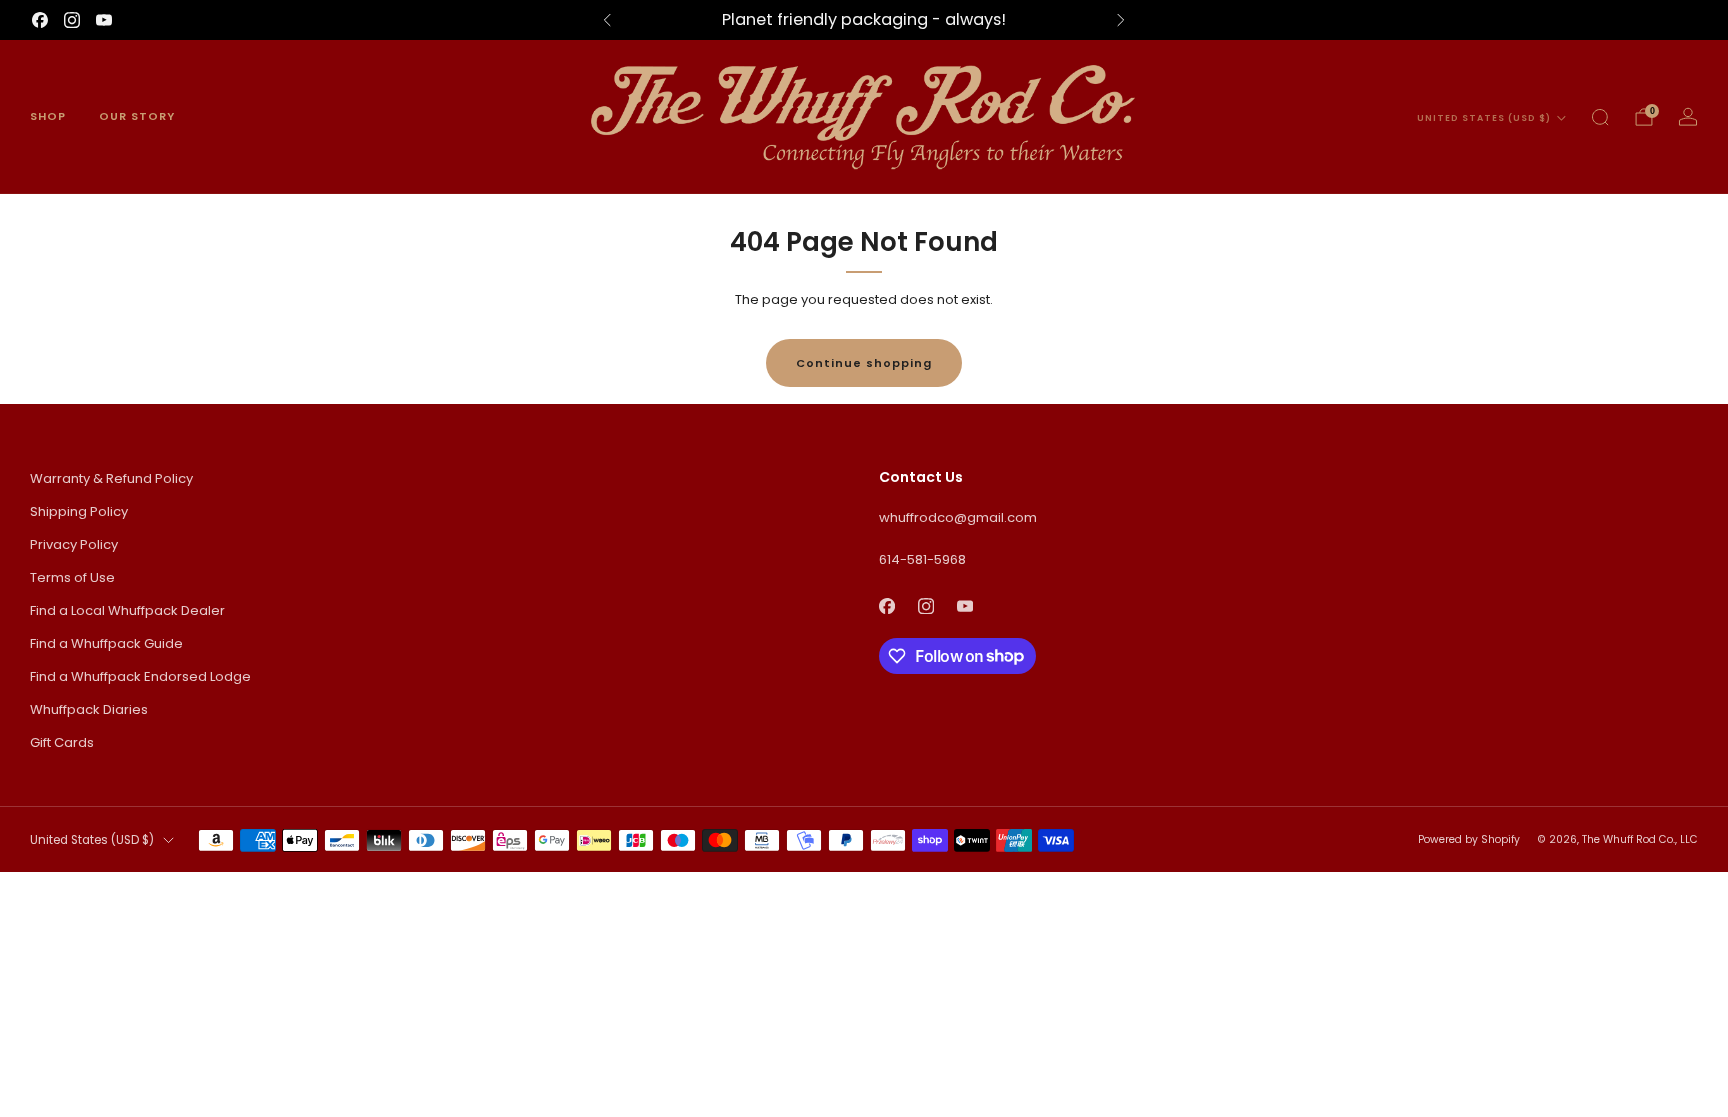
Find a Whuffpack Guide (106, 643)
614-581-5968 (922, 559)
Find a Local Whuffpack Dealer (127, 610)
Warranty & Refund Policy (111, 478)
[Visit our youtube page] (104, 20)
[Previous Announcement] (607, 20)
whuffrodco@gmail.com (958, 517)
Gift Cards (62, 742)
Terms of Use (72, 577)
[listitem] (864, 20)
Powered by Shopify (1469, 839)
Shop (48, 116)
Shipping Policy (79, 511)
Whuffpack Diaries (89, 709)
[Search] (1600, 117)
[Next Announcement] (1121, 20)
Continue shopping (864, 363)
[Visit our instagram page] (72, 20)
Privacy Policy (74, 544)
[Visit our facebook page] (40, 20)
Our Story (137, 116)
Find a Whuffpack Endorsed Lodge (140, 676)
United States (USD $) (1484, 118)
